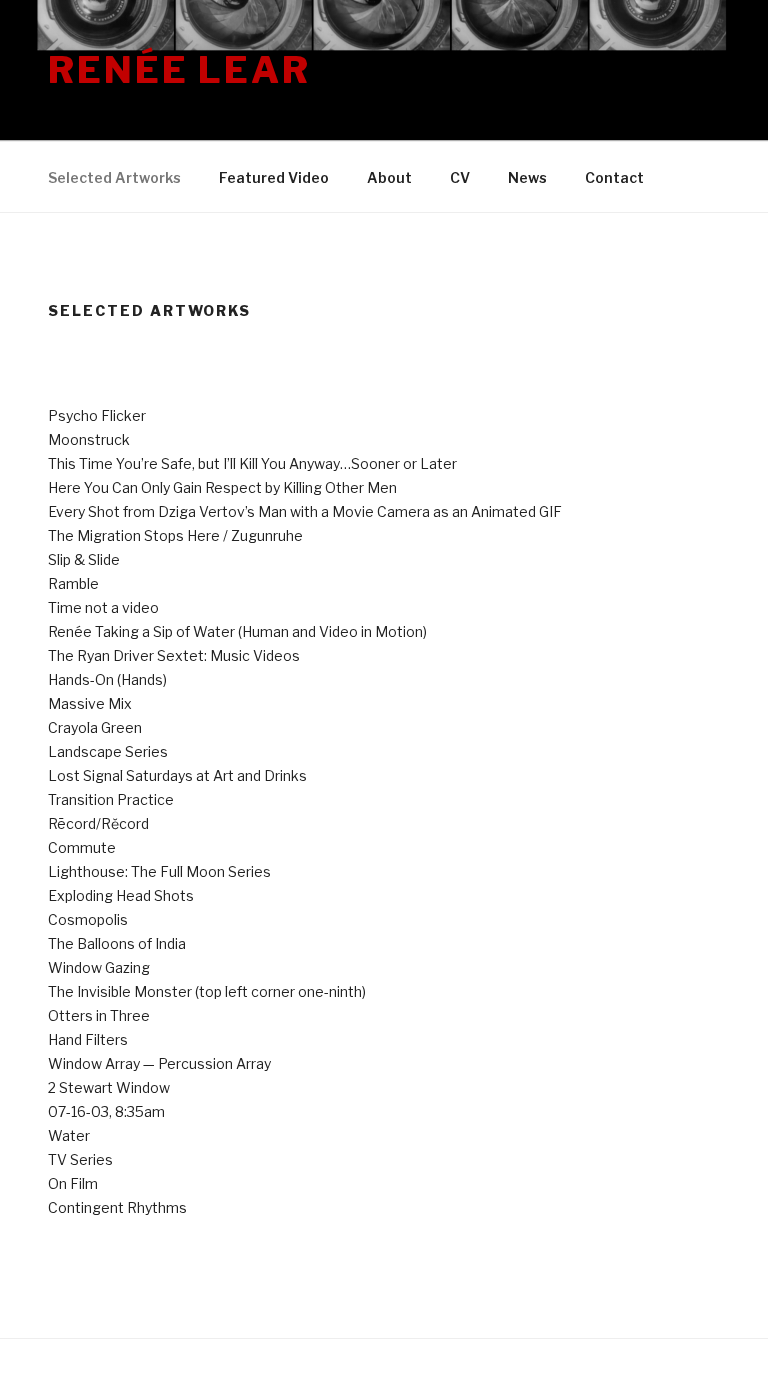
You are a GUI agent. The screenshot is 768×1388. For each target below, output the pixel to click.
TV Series (80, 1159)
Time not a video (103, 607)
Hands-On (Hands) (107, 679)
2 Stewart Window (109, 1087)
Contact (614, 177)
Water (69, 1135)
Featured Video (274, 177)
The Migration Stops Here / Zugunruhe (175, 535)
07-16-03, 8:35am (106, 1111)
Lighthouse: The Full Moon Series (159, 871)
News (527, 177)
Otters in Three (99, 1015)
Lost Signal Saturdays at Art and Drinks (177, 775)
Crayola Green (95, 727)
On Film (73, 1183)
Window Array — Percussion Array (159, 1063)
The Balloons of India (117, 943)
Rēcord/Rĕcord (98, 823)
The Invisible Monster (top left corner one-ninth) (207, 991)
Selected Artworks (114, 177)
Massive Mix (90, 703)
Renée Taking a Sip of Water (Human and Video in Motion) (237, 631)
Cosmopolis (88, 919)
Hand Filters (88, 1039)
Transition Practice (111, 799)
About (389, 177)
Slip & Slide (84, 559)
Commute (82, 847)
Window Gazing (99, 967)
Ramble (73, 583)
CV (460, 177)
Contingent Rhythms (117, 1207)
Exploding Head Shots (121, 895)
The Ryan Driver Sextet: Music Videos (174, 655)
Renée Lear (179, 70)
